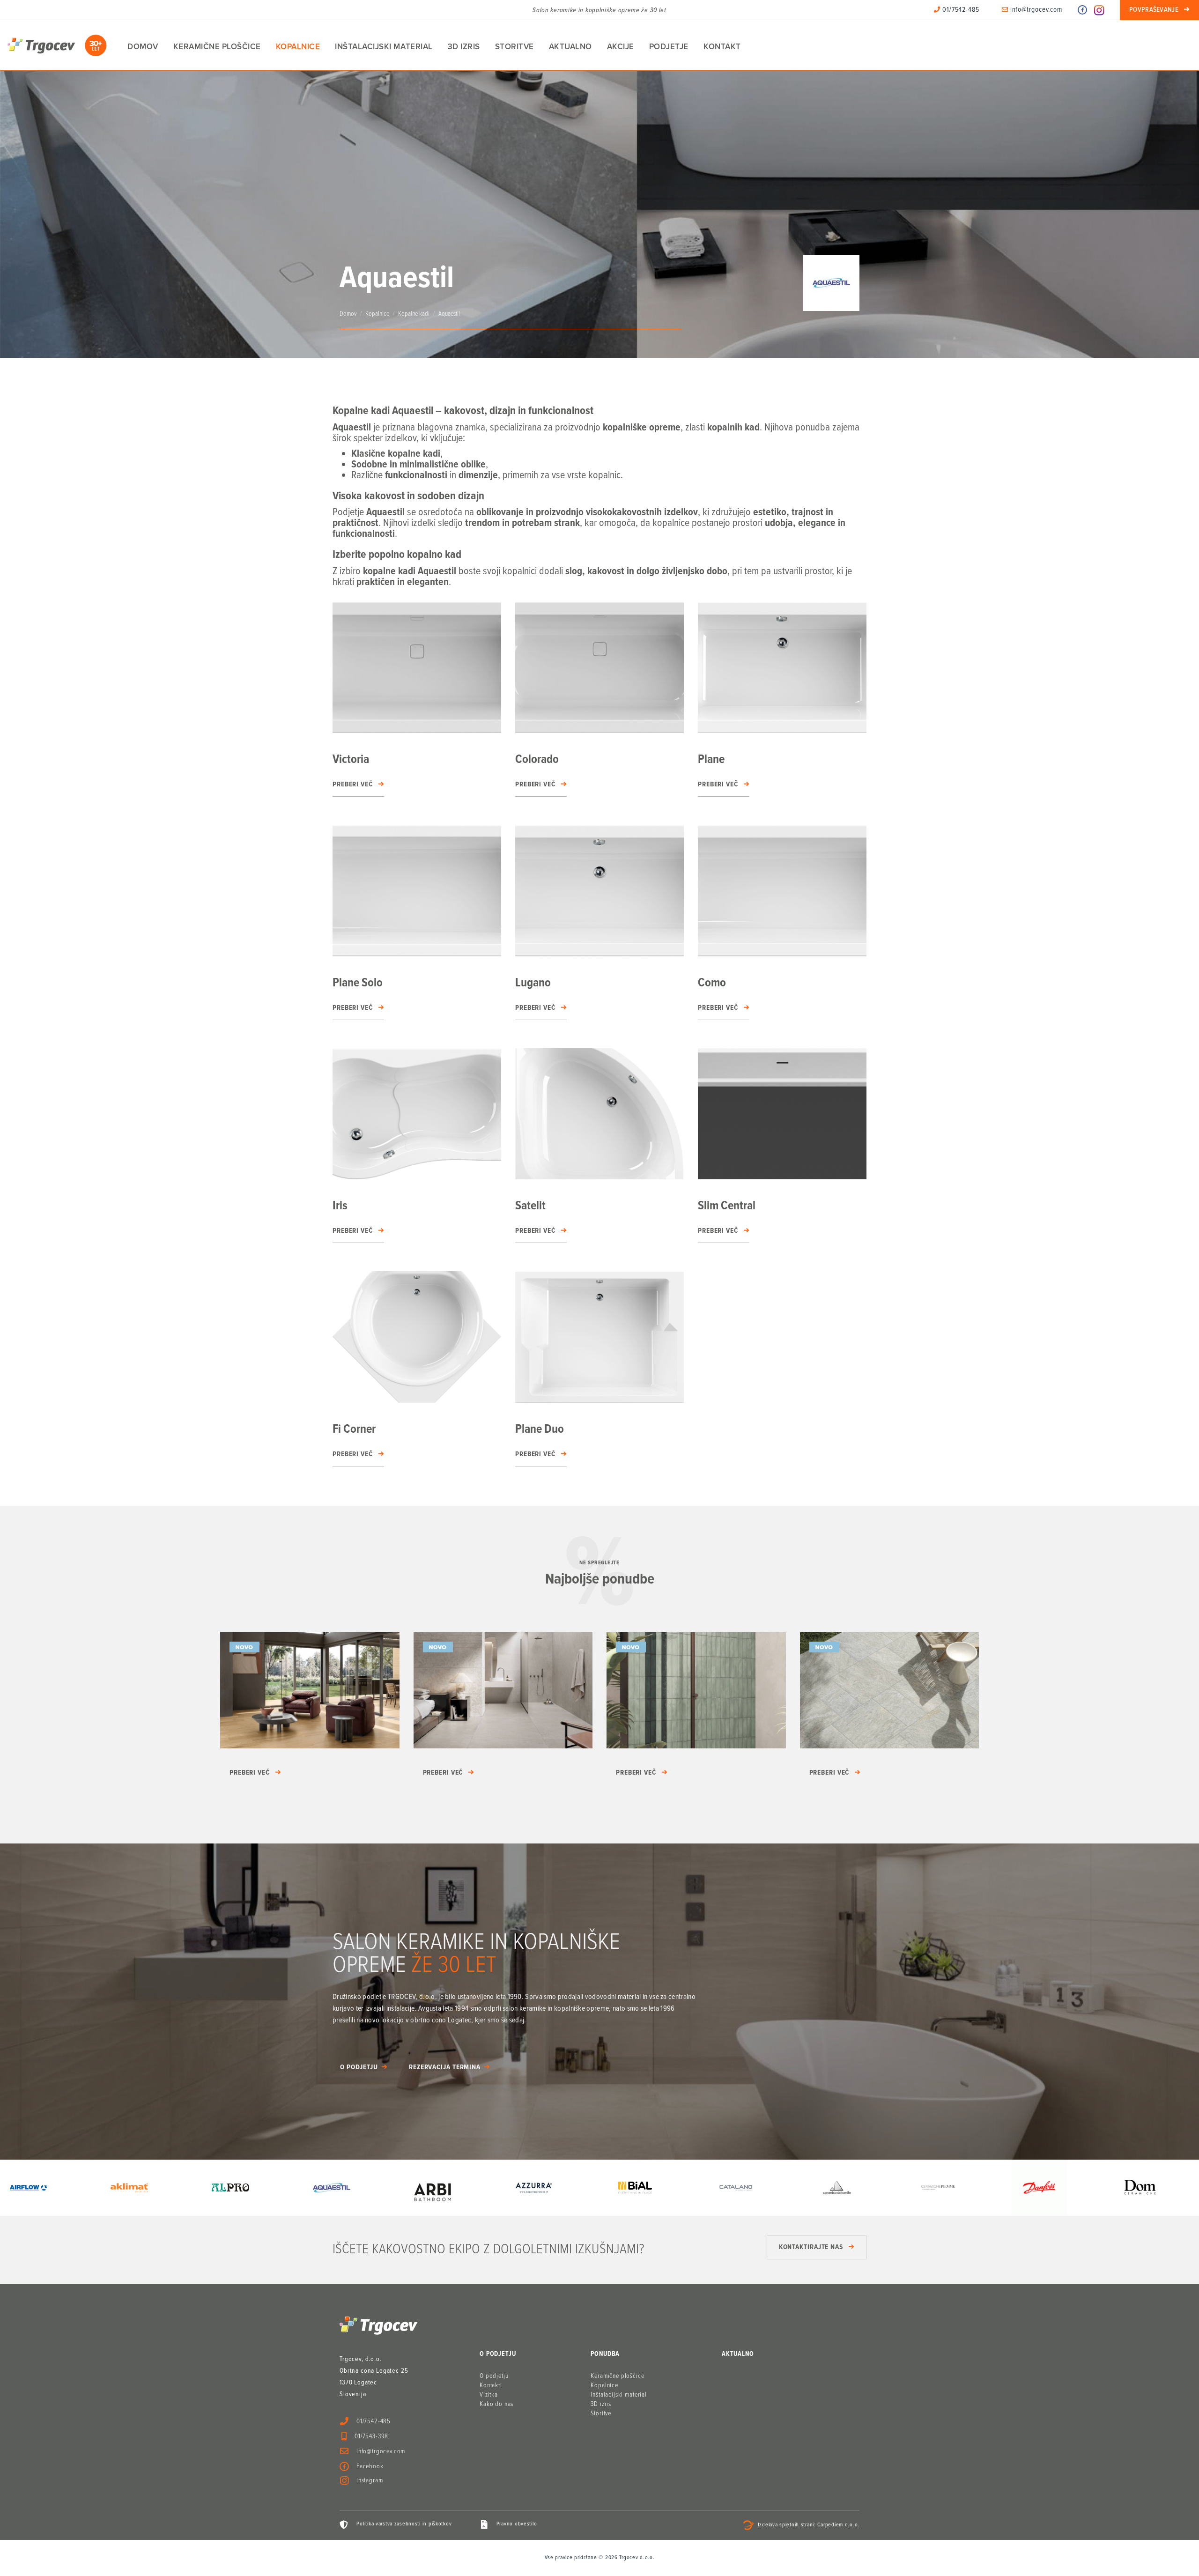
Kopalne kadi (414, 314)
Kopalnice (298, 47)
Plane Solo (358, 983)
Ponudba (605, 2354)
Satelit (530, 1206)
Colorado (537, 760)
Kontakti (491, 2385)
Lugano (533, 983)
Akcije (621, 47)
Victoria (351, 760)
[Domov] (57, 45)
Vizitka (489, 2395)
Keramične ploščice (217, 47)
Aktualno (570, 47)
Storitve (514, 47)
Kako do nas (496, 2404)
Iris (340, 1206)
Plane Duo (540, 1429)
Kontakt (722, 47)
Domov (143, 47)
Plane (711, 760)
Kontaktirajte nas (811, 2247)
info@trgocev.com (1035, 10)
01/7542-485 (960, 10)
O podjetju (359, 2067)
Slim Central (727, 1206)
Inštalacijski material (384, 47)
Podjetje (669, 47)
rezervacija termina (445, 2067)
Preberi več (353, 785)
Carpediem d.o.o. (838, 2525)
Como (712, 983)
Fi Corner (354, 1429)
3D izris (464, 47)
